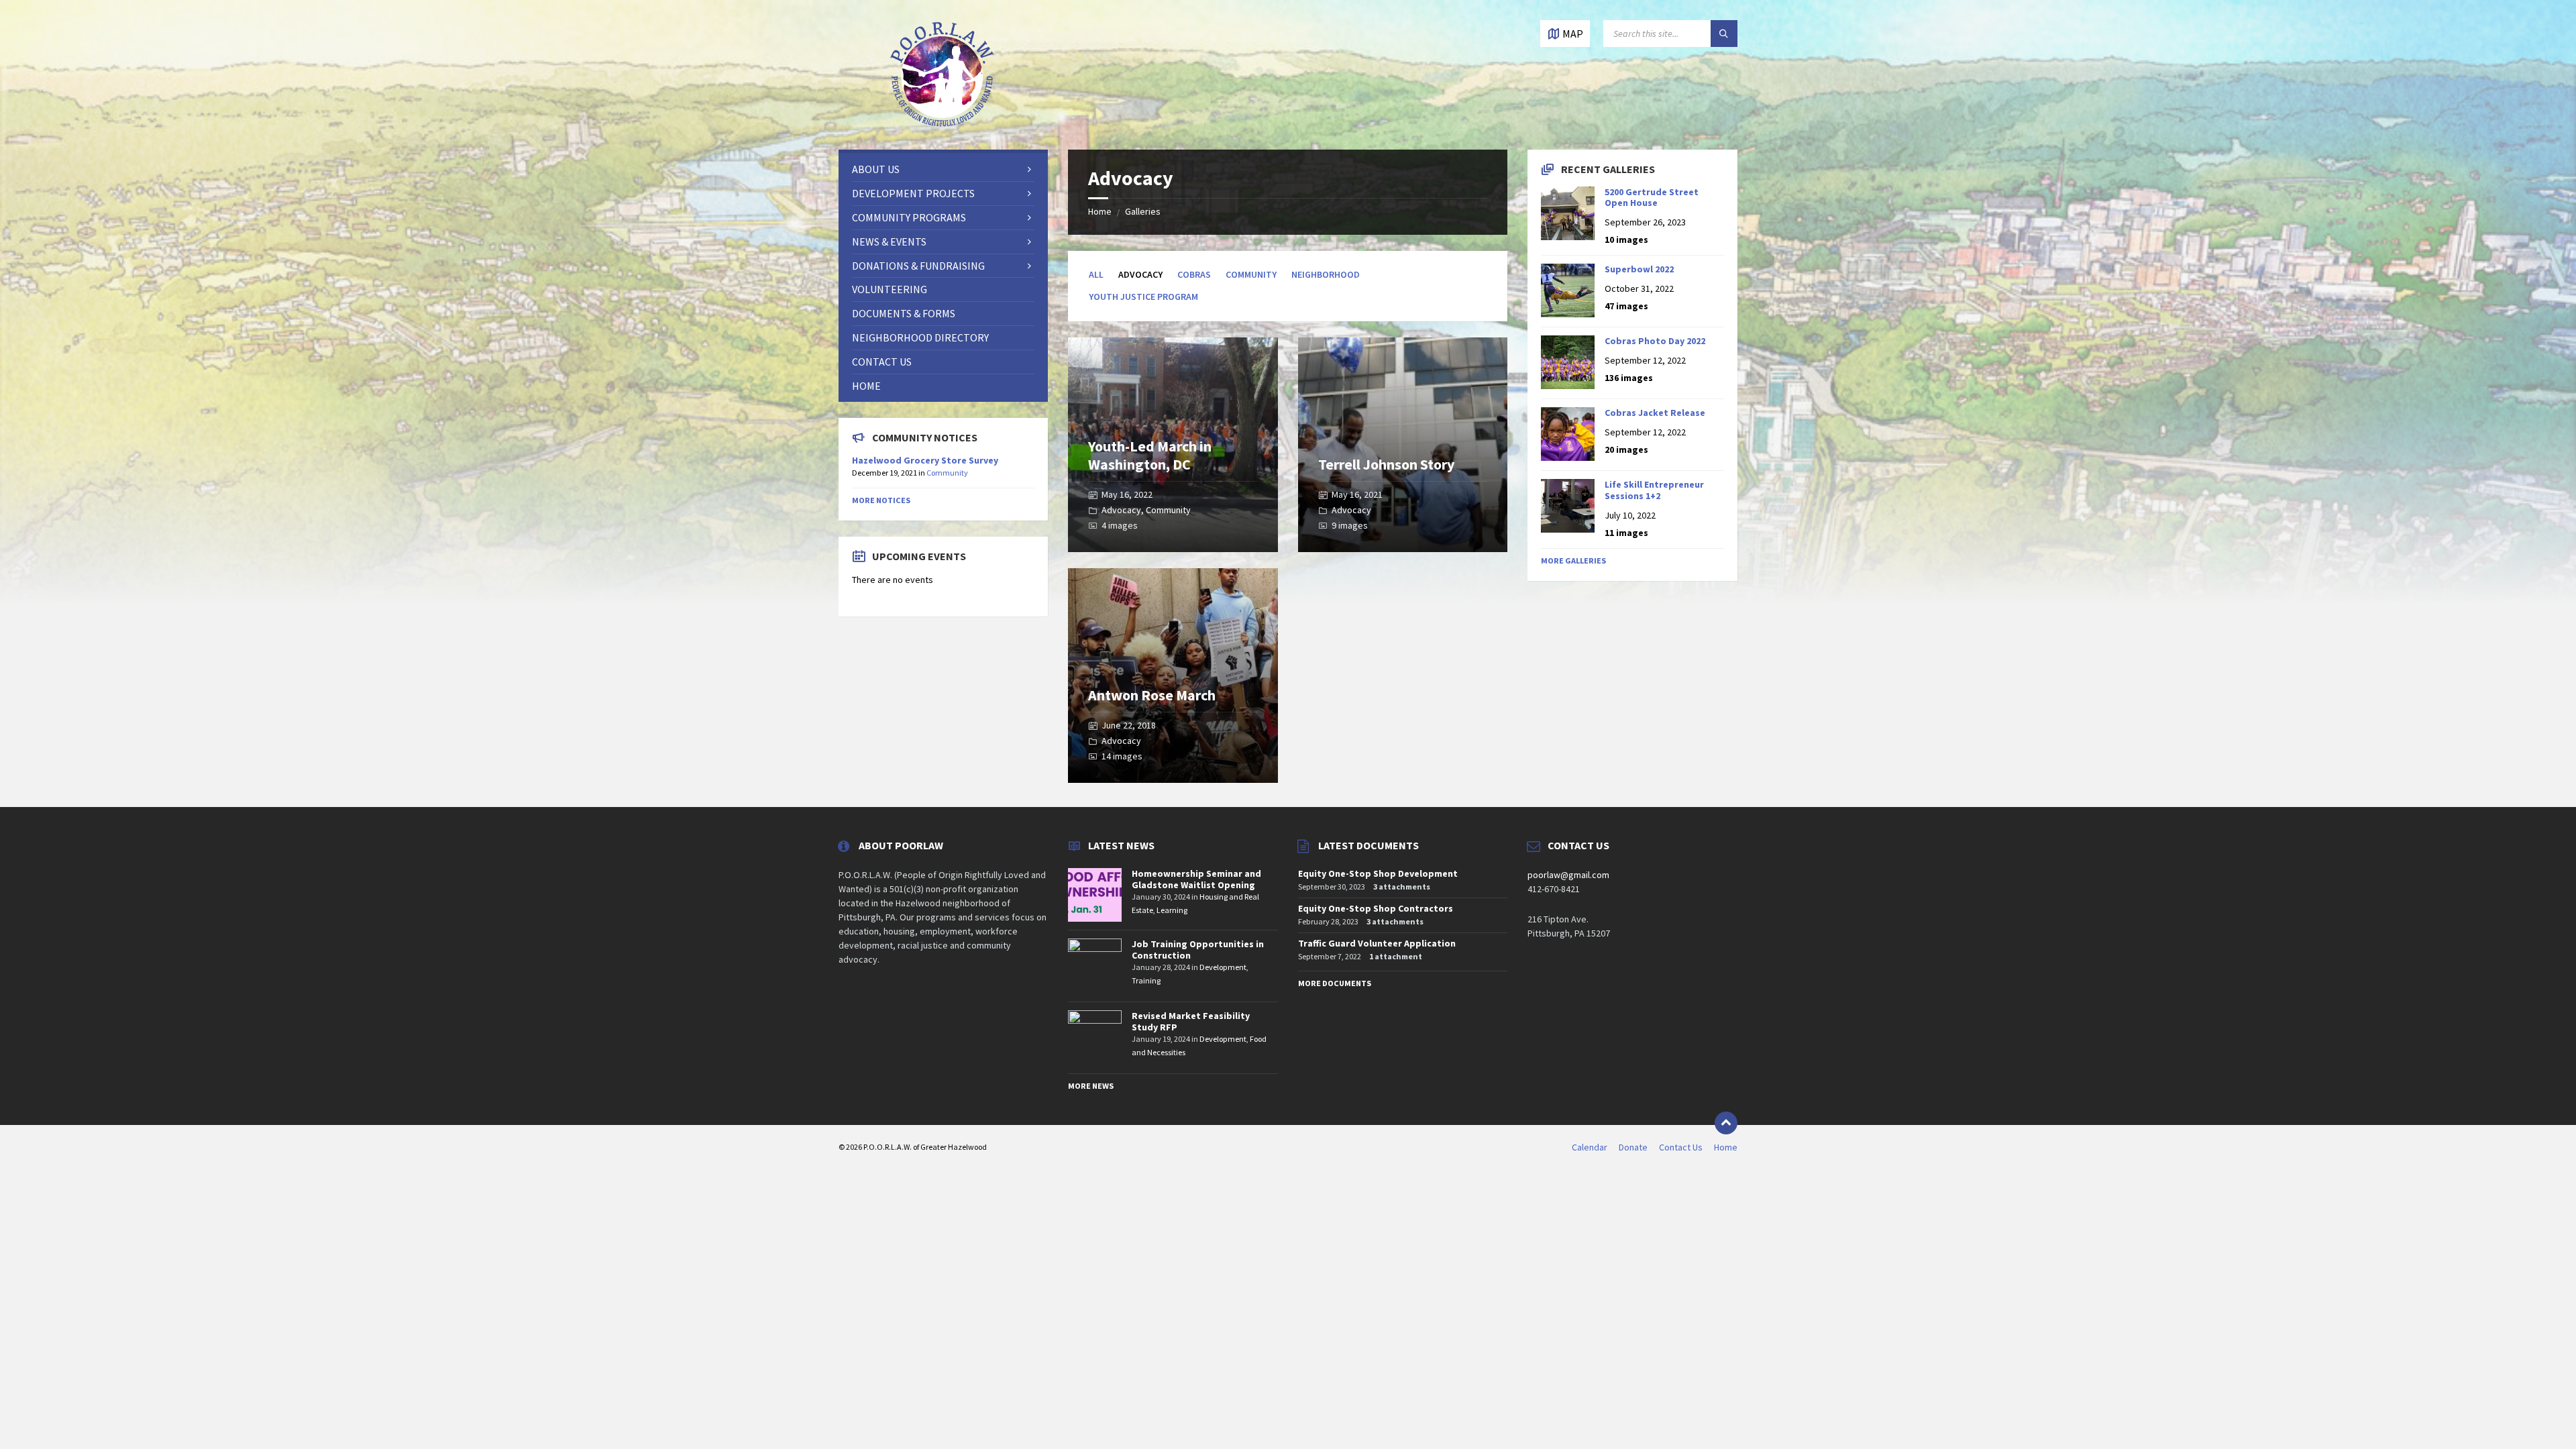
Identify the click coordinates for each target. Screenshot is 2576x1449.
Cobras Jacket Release (1655, 413)
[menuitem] (943, 169)
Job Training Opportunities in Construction (1198, 950)
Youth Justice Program (1143, 297)
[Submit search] (1724, 34)
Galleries (1143, 211)
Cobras (1194, 274)
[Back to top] (1726, 1123)
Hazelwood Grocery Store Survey (925, 460)
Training (1146, 980)
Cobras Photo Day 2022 (1655, 341)
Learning (1172, 910)
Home (1100, 211)
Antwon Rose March (1152, 695)
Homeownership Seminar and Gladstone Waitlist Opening (1196, 879)
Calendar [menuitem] (1590, 1147)
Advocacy (1121, 510)
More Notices (881, 500)
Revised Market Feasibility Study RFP (1191, 1021)
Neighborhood (1326, 274)
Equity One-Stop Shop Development (1378, 873)
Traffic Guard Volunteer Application (1377, 943)
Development (1223, 967)
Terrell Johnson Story (1386, 464)
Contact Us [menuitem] (1681, 1147)
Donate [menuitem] (1633, 1147)
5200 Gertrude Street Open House (1652, 198)
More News (1091, 1086)
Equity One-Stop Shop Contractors (1376, 908)
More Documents (1335, 983)
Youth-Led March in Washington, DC (1150, 455)
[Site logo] (943, 123)
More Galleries (1573, 560)
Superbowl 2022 (1639, 269)
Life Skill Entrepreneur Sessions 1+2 (1654, 490)
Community (1251, 274)
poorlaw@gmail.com (1568, 875)
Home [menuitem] (1726, 1147)
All (1096, 274)
